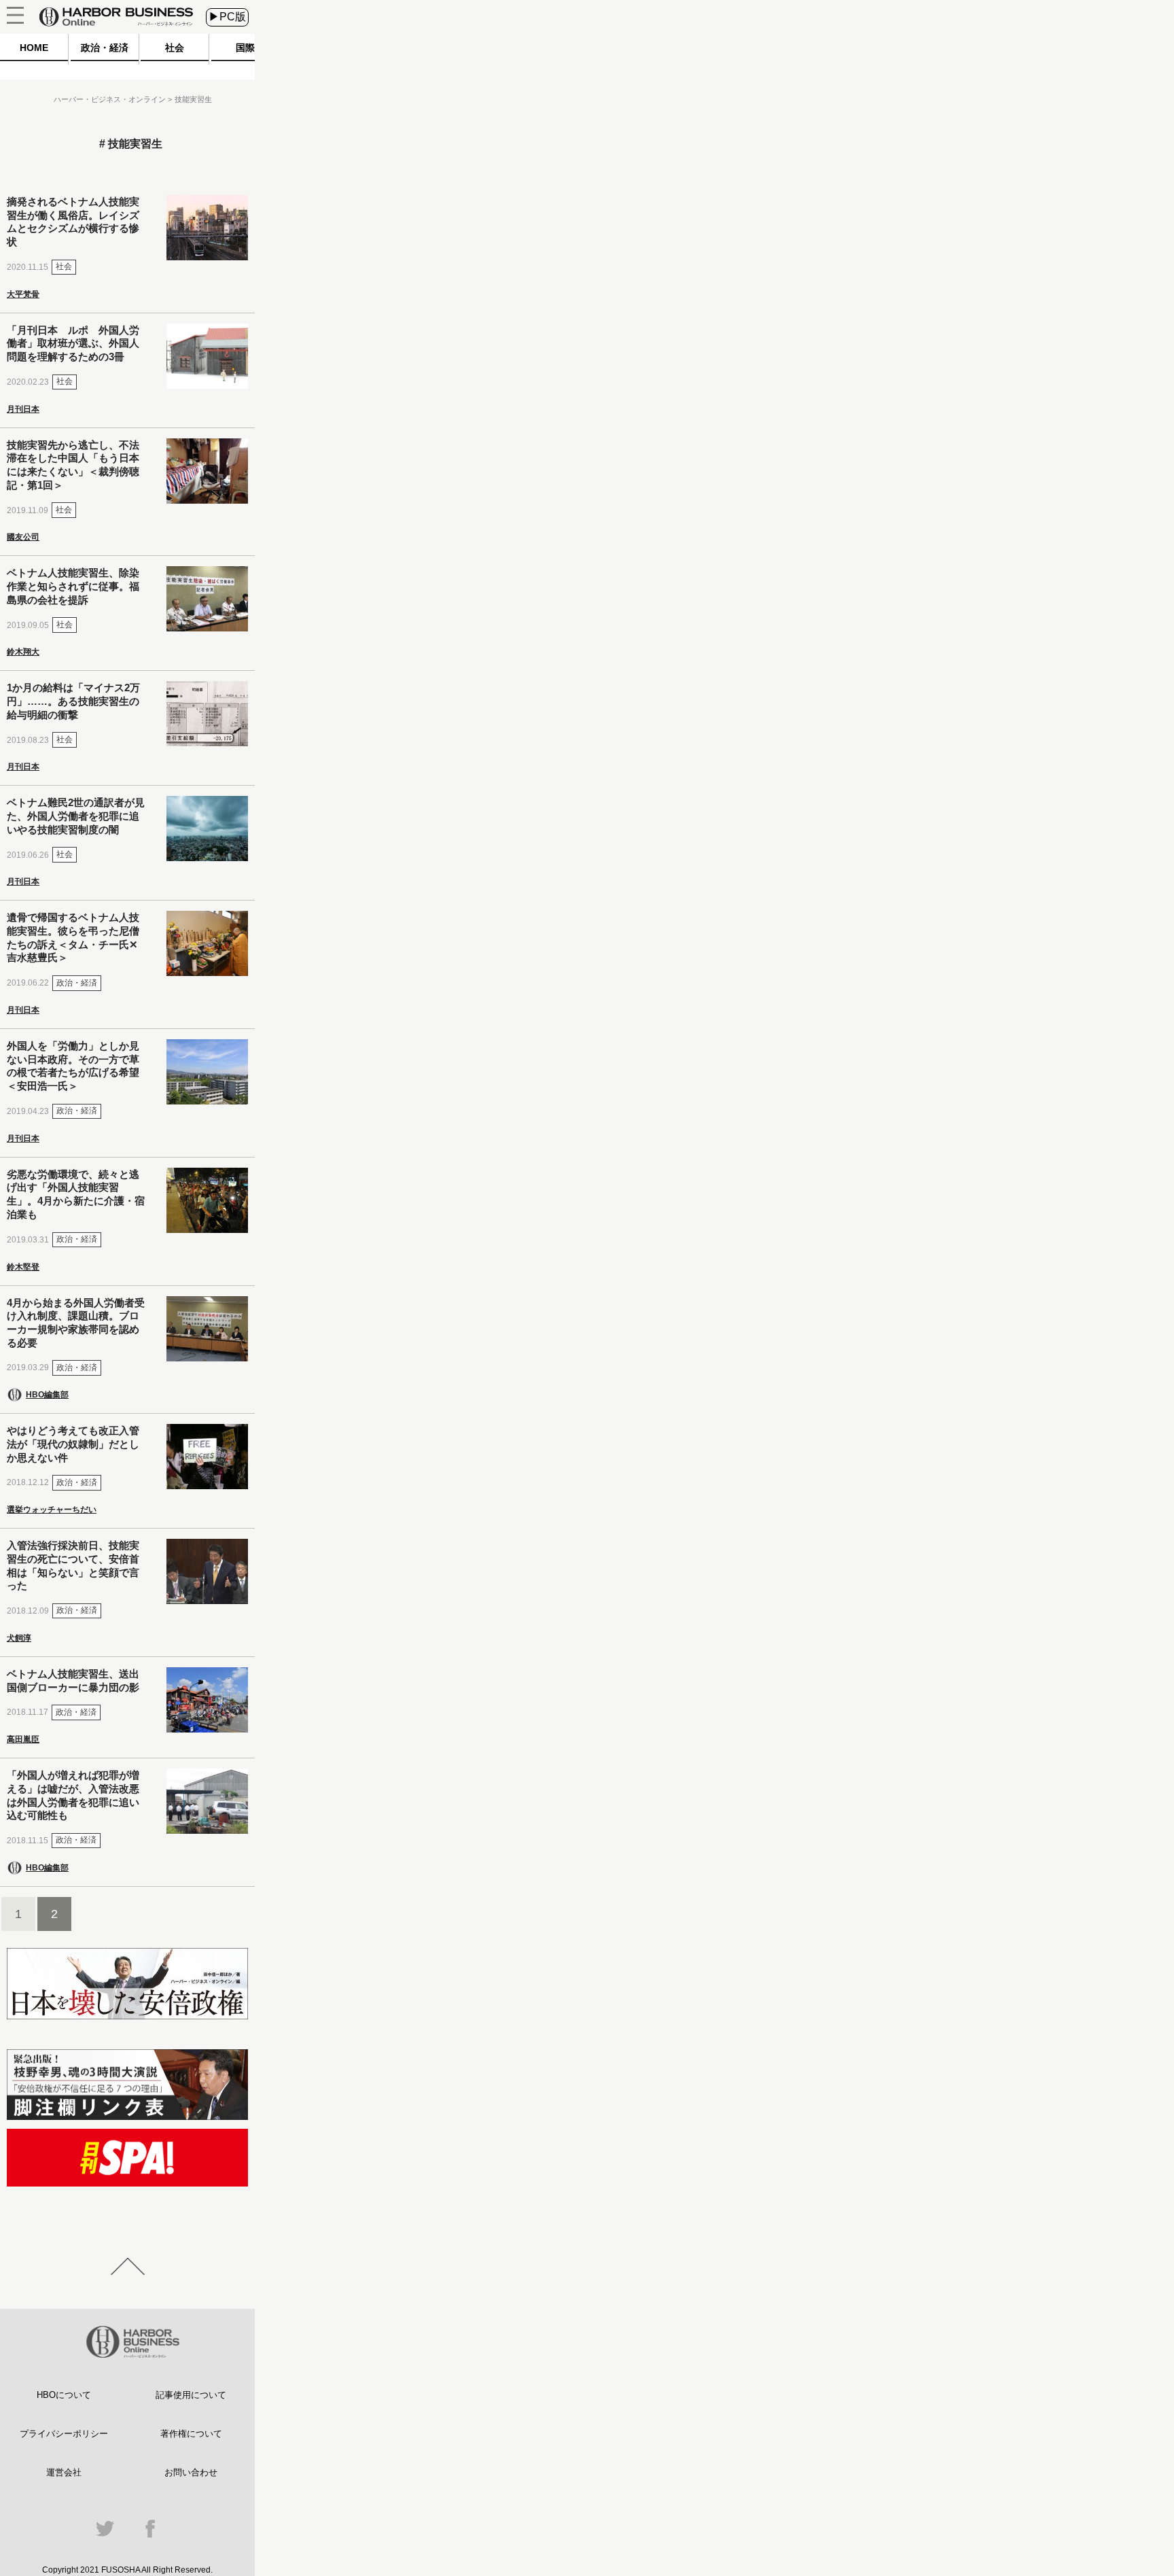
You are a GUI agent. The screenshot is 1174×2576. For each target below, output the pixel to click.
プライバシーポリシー (64, 2434)
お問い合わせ (191, 2472)
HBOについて (64, 2395)
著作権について (191, 2434)
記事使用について (191, 2395)
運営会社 (64, 2472)
